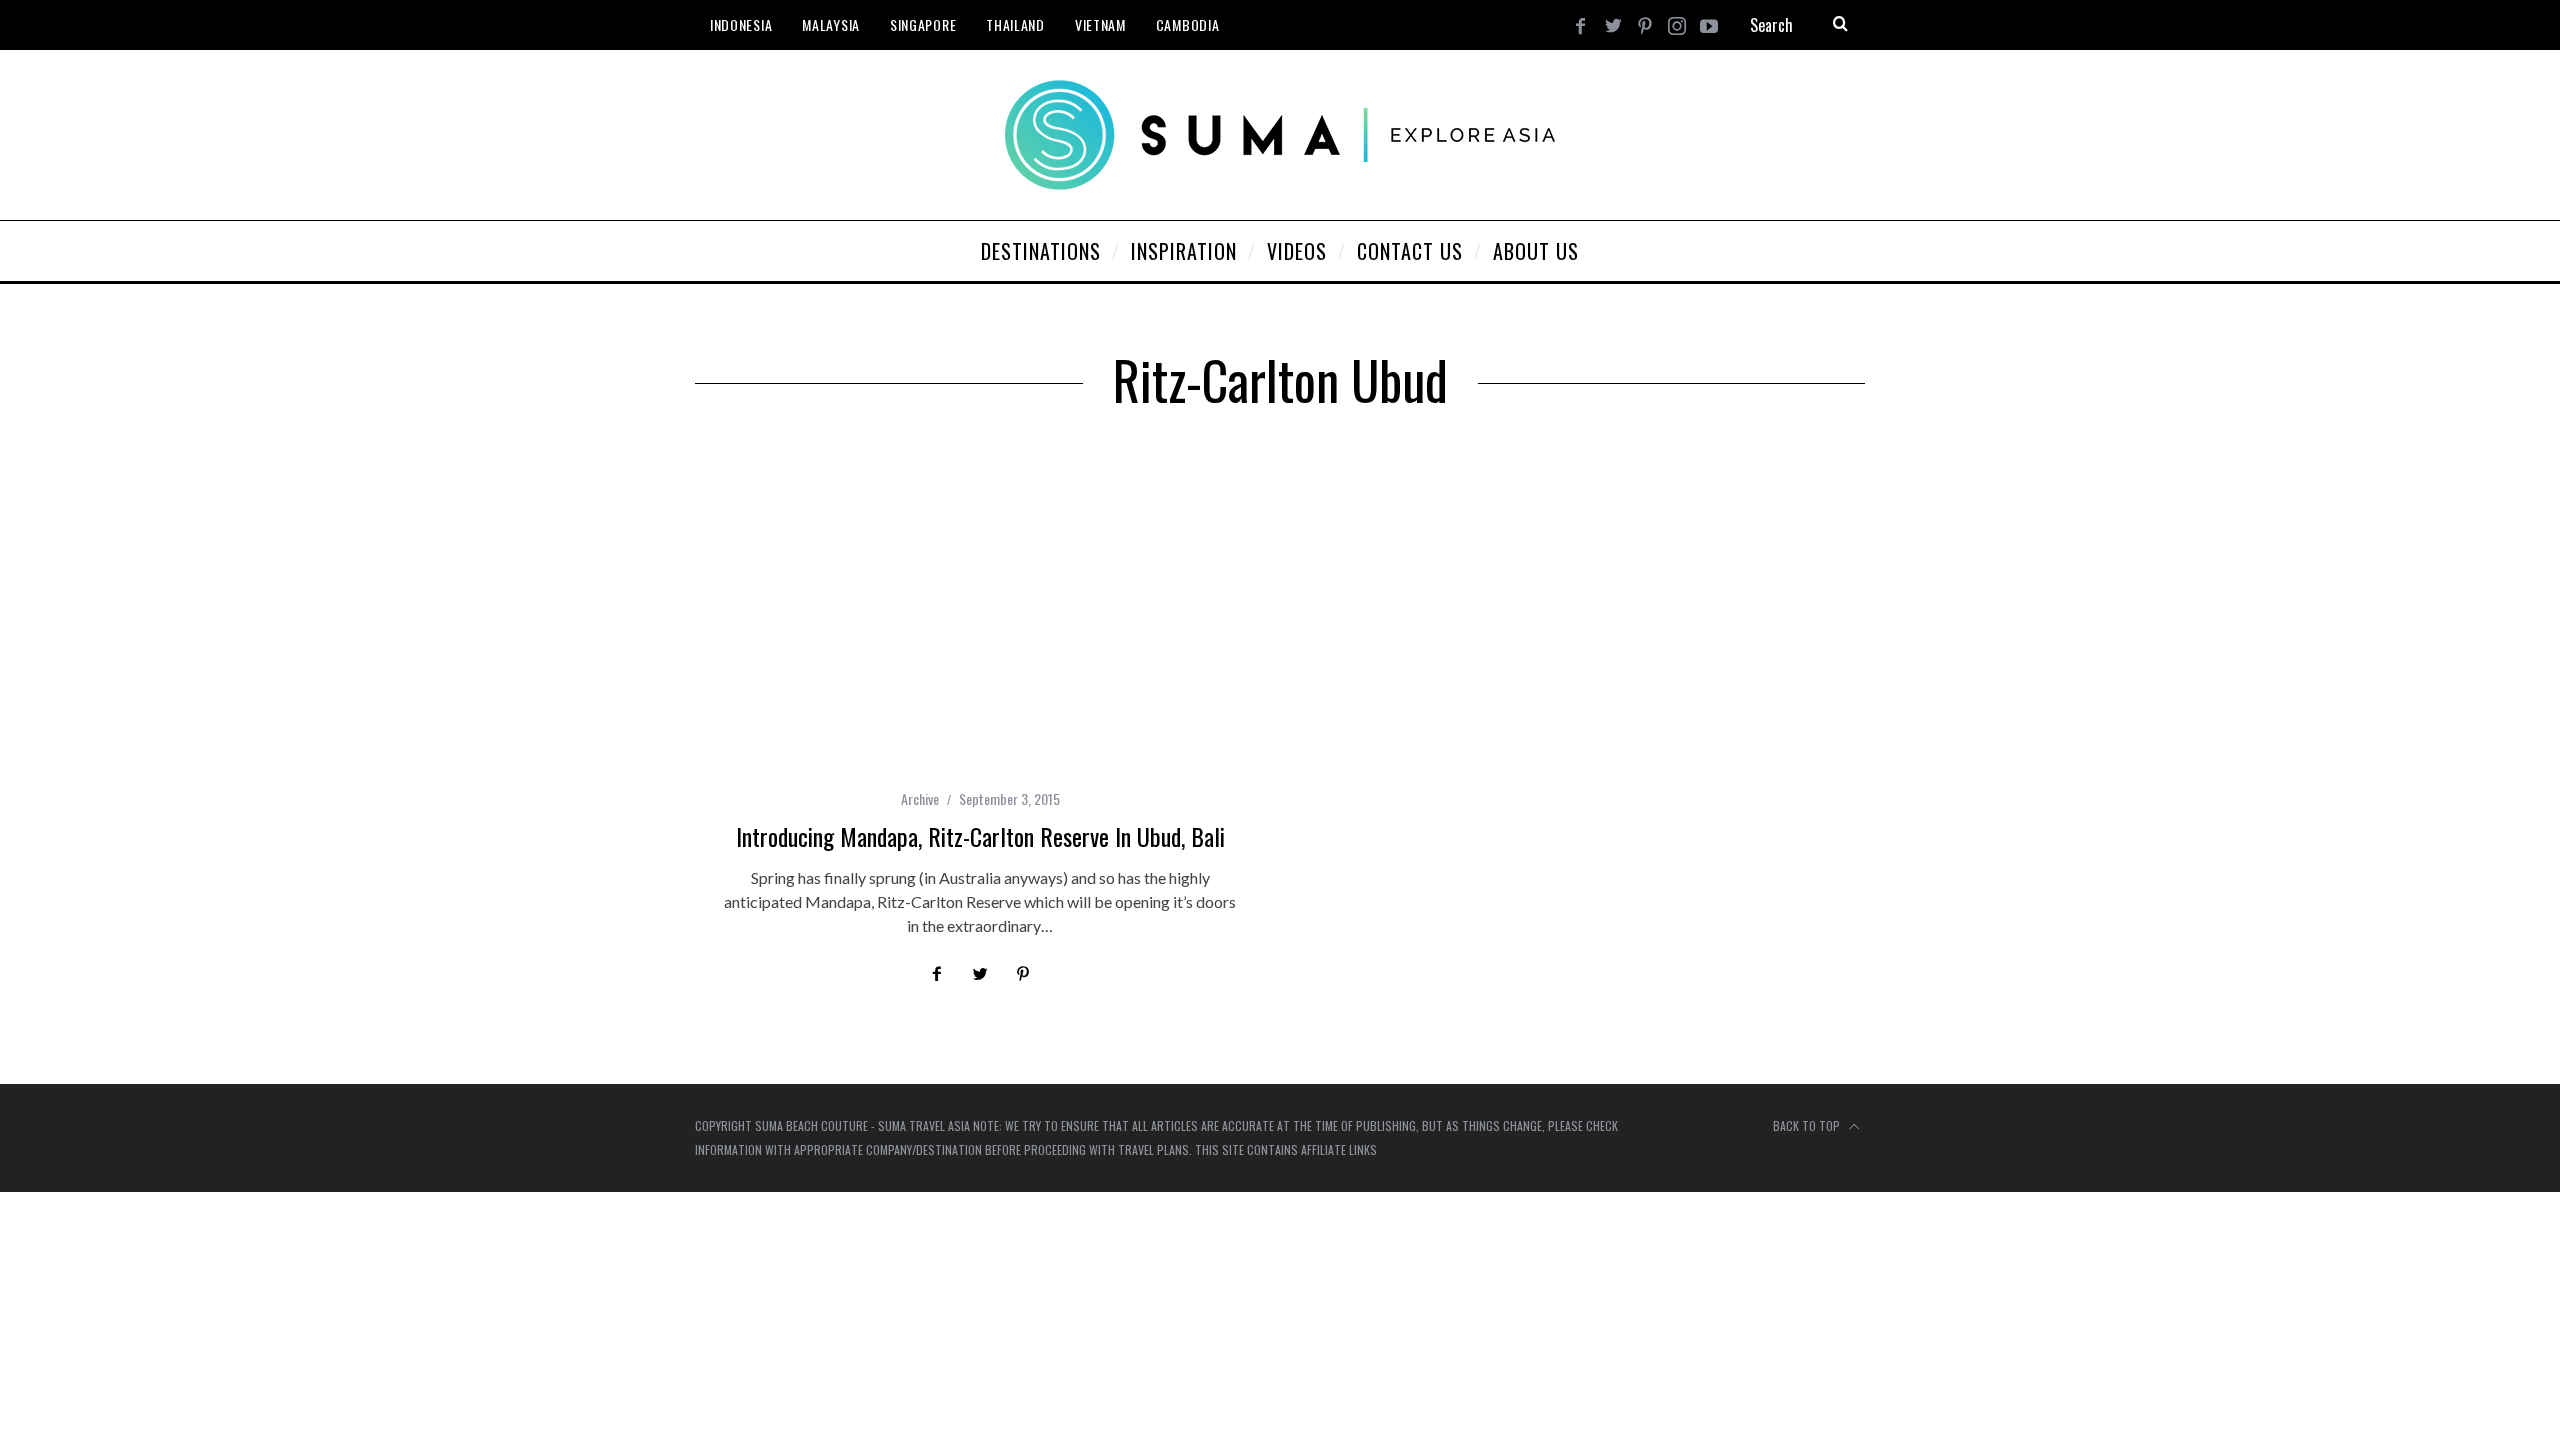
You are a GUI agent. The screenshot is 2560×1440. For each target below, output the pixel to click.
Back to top (1808, 1125)
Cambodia (1188, 24)
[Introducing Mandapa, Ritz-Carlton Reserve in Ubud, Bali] (980, 612)
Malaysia (831, 24)
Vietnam (1100, 24)
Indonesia (741, 24)
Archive (920, 798)
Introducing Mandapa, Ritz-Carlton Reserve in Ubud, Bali (980, 836)
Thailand (1015, 24)
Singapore (923, 24)
